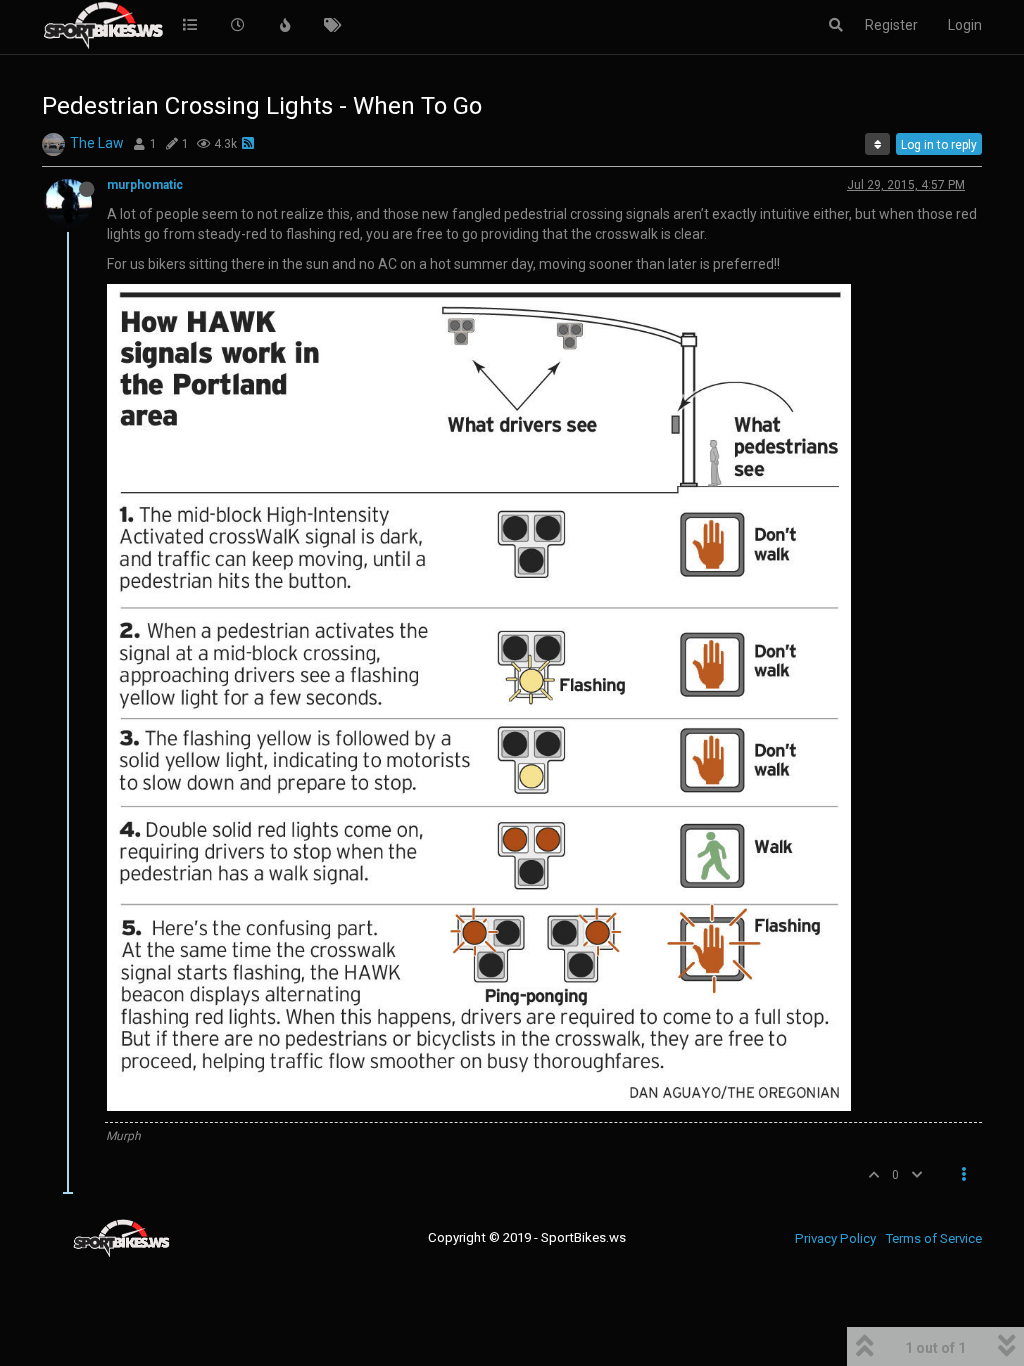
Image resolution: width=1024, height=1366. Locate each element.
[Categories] (190, 25)
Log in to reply (939, 145)
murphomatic (145, 185)
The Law (97, 143)
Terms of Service (933, 1238)
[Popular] (285, 25)
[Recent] (238, 25)
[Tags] (333, 25)
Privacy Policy (835, 1238)
